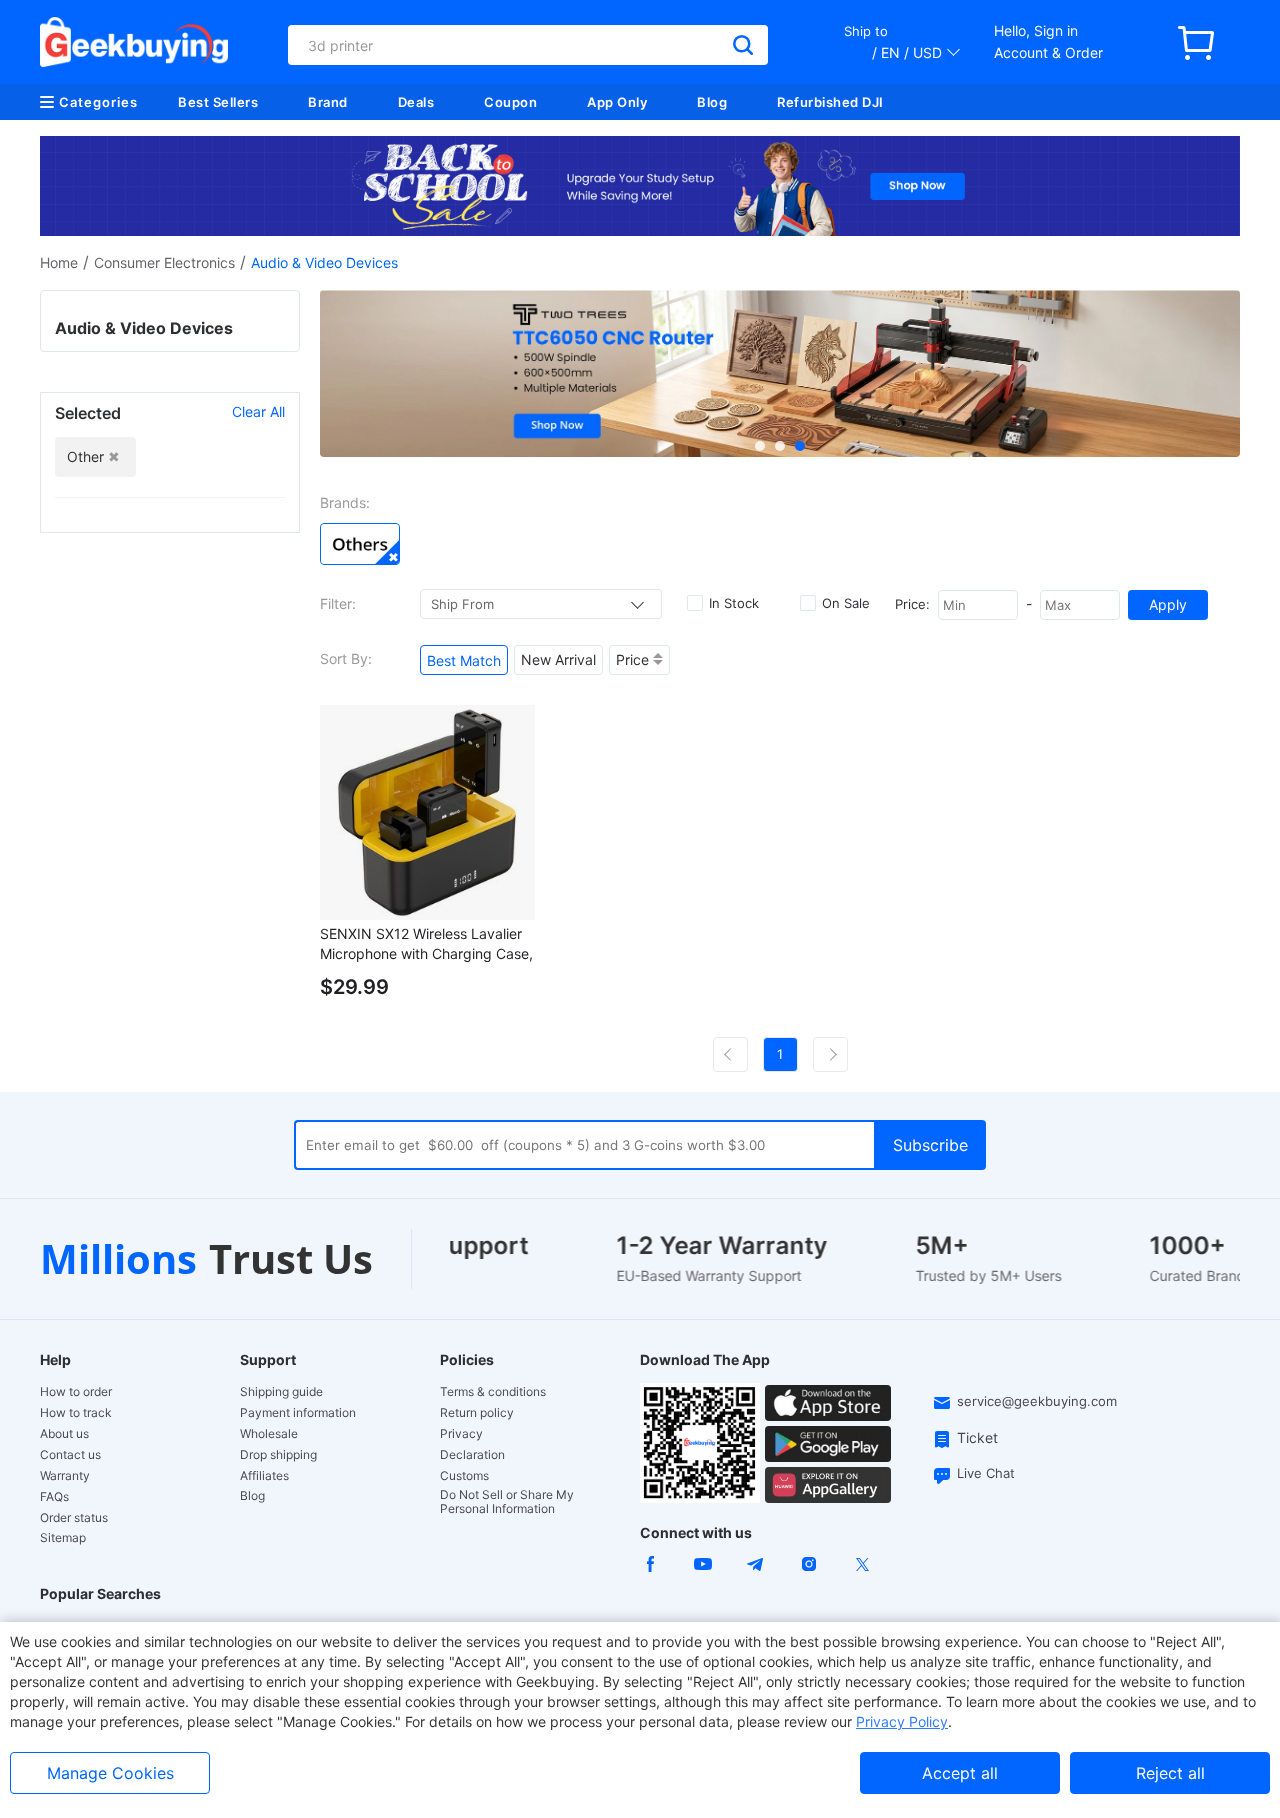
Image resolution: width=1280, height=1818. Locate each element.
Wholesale (269, 1434)
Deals (416, 102)
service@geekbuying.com (1037, 1401)
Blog (712, 102)
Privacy (461, 1434)
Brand (328, 102)
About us (64, 1434)
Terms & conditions (493, 1392)
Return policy (477, 1413)
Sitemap (63, 1537)
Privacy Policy (902, 1721)
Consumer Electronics (164, 262)
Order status (74, 1518)
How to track (76, 1413)
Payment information (298, 1413)
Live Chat (986, 1473)
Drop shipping (278, 1455)
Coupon (510, 102)
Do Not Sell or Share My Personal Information (507, 1502)
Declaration (472, 1455)
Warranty (65, 1476)
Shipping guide (281, 1392)
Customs (464, 1476)
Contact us (70, 1455)
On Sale (846, 603)
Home (59, 262)
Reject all (1170, 1773)
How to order (76, 1392)
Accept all (960, 1773)
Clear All (258, 411)
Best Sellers (218, 102)
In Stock (734, 603)
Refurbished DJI (830, 102)
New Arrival (558, 659)
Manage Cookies (110, 1773)
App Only (617, 102)
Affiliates (264, 1476)
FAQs (54, 1497)
